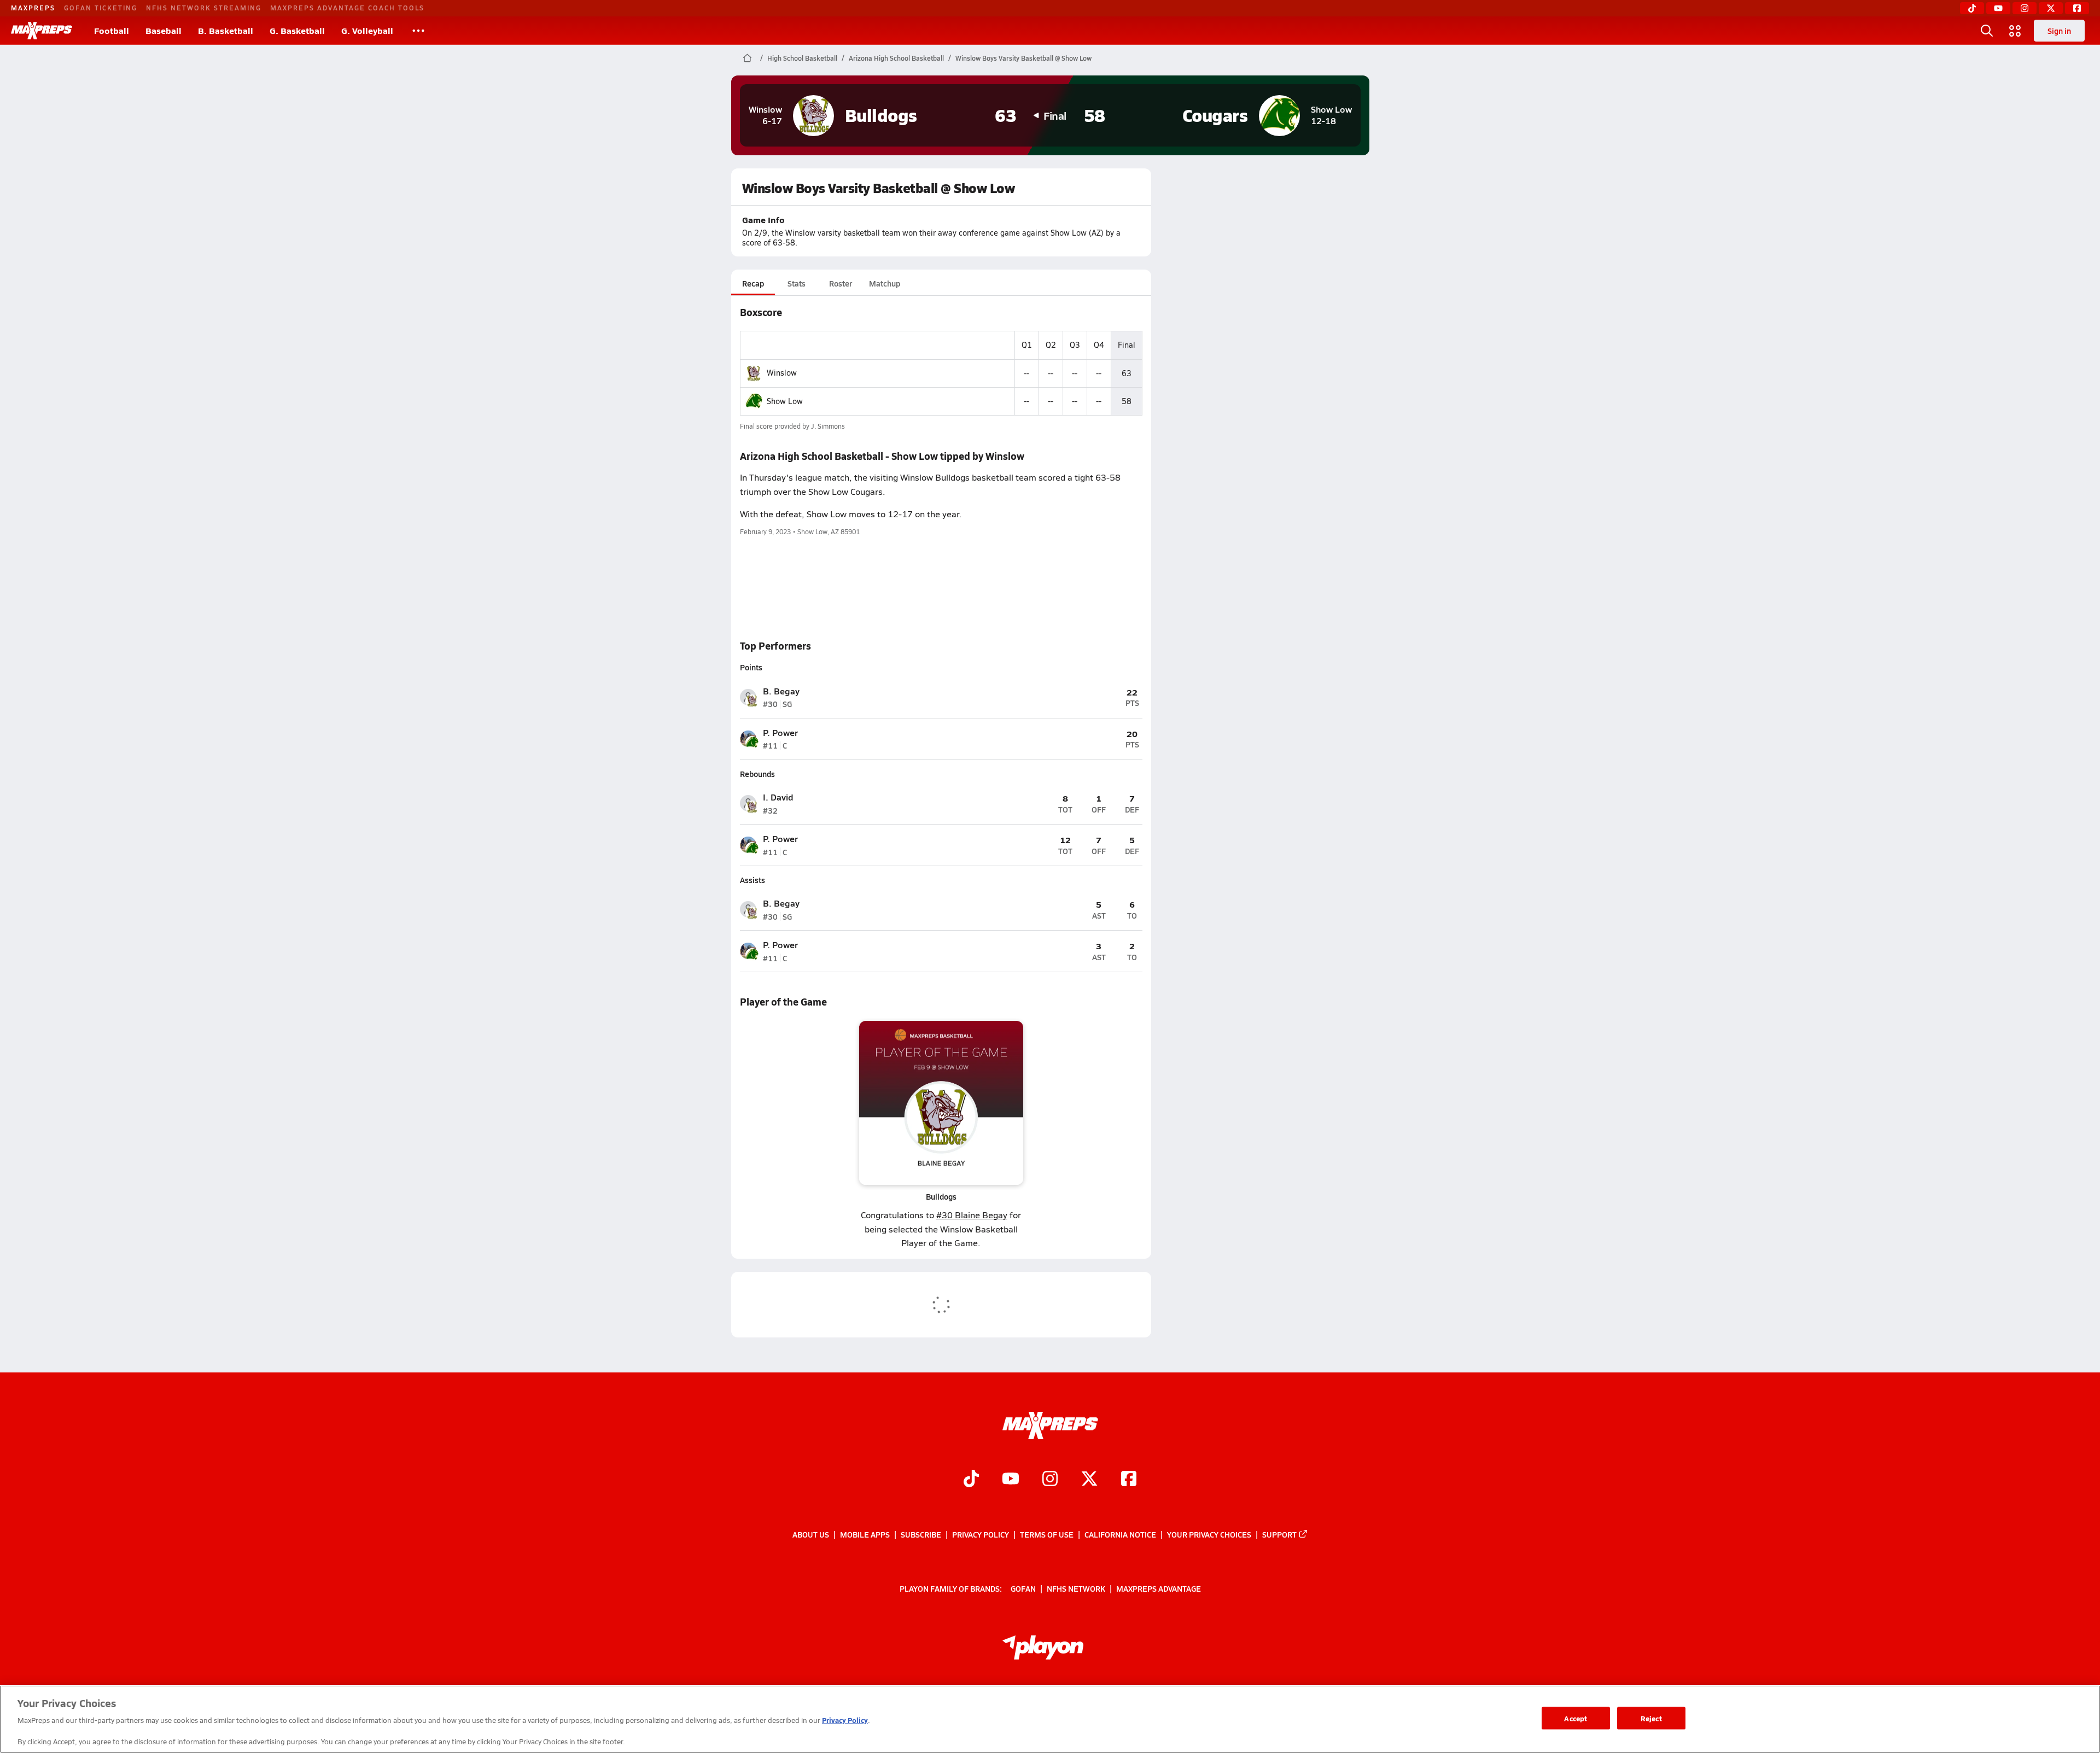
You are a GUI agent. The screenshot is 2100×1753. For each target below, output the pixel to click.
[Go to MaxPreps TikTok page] (971, 1480)
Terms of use (1047, 1534)
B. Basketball (226, 30)
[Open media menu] (2015, 31)
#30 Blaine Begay (972, 1215)
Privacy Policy (981, 1534)
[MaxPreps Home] (42, 31)
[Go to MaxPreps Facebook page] (1129, 1480)
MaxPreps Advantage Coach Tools (347, 8)
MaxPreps (33, 8)
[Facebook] (2077, 8)
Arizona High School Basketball (896, 58)
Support (1279, 1534)
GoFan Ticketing (101, 8)
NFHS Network (1076, 1588)
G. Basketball (297, 30)
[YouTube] (1998, 8)
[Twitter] (2051, 8)
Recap (753, 283)
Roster (841, 283)
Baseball (164, 30)
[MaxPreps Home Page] (747, 58)
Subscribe (921, 1534)
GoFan (1023, 1588)
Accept (1576, 1718)
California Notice (1120, 1534)
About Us (811, 1534)
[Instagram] (2025, 8)
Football (112, 30)
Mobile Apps (865, 1534)
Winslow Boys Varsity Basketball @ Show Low (1023, 58)
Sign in (2059, 31)
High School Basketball (802, 58)
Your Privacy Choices (1209, 1534)
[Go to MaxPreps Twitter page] (1089, 1480)
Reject (1651, 1718)
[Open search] (1987, 31)
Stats (797, 283)
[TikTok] (1972, 8)
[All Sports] (418, 31)
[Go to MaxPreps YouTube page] (1011, 1480)
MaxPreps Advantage (1159, 1588)
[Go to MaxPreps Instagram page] (1050, 1480)
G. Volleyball (367, 30)
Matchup (885, 283)
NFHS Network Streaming (204, 8)
